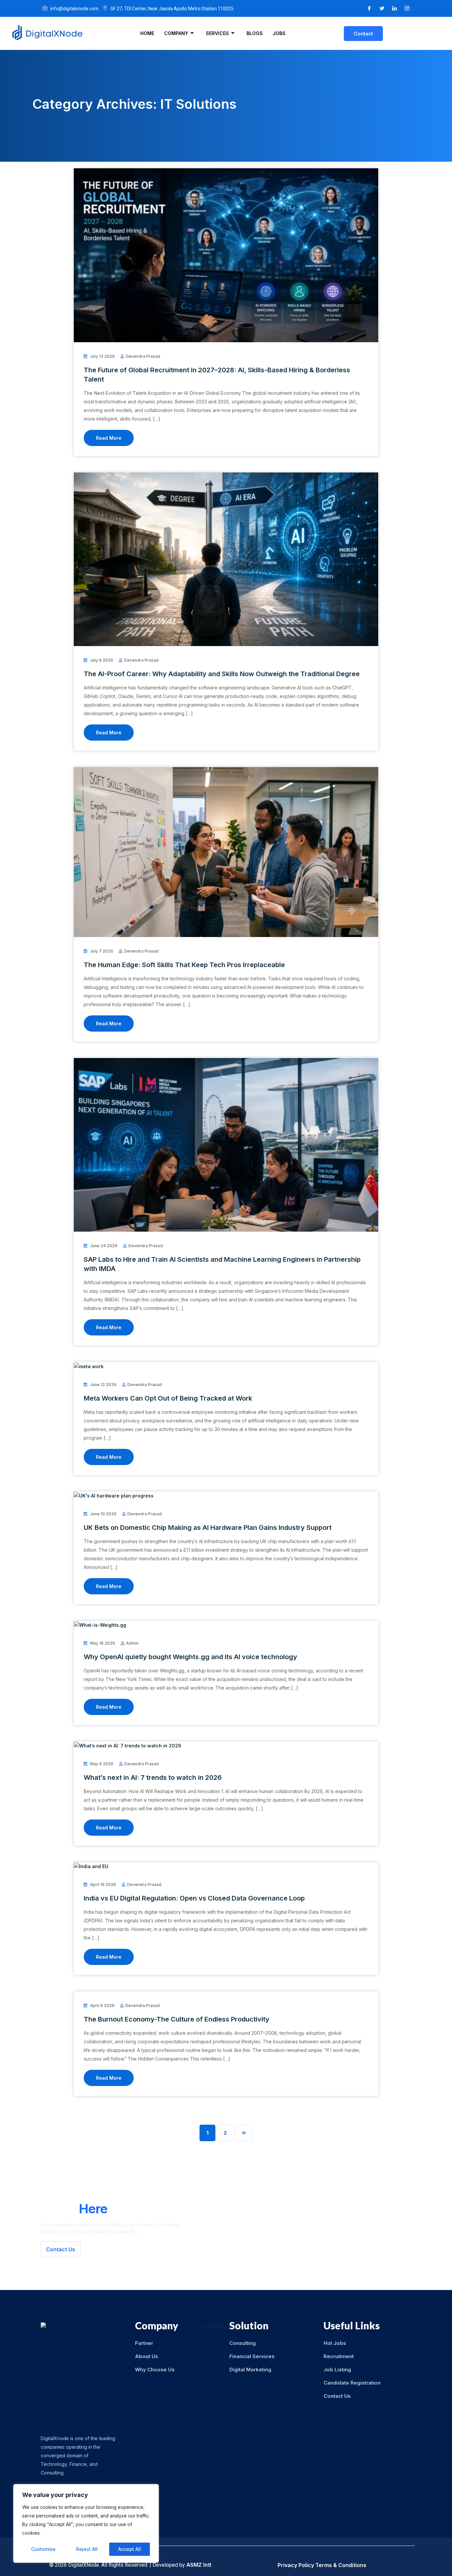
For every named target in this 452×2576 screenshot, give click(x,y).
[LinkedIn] (394, 8)
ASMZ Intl (199, 2565)
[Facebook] (369, 8)
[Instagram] (407, 8)
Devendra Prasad (143, 356)
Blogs (255, 33)
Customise (43, 2549)
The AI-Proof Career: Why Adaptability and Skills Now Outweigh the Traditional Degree (222, 674)
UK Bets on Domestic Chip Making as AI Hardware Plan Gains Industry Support (208, 1528)
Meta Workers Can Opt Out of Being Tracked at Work (168, 1398)
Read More (109, 438)
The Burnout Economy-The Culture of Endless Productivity (177, 2019)
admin (132, 1643)
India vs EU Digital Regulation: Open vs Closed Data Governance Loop (194, 1898)
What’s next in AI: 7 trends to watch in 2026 (153, 1778)
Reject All (87, 2549)
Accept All (130, 2549)
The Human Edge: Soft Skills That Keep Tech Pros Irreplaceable (184, 965)
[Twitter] (382, 8)
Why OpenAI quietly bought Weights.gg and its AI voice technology (190, 1657)
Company (176, 33)
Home (147, 33)
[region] (86, 2523)
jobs (279, 33)
